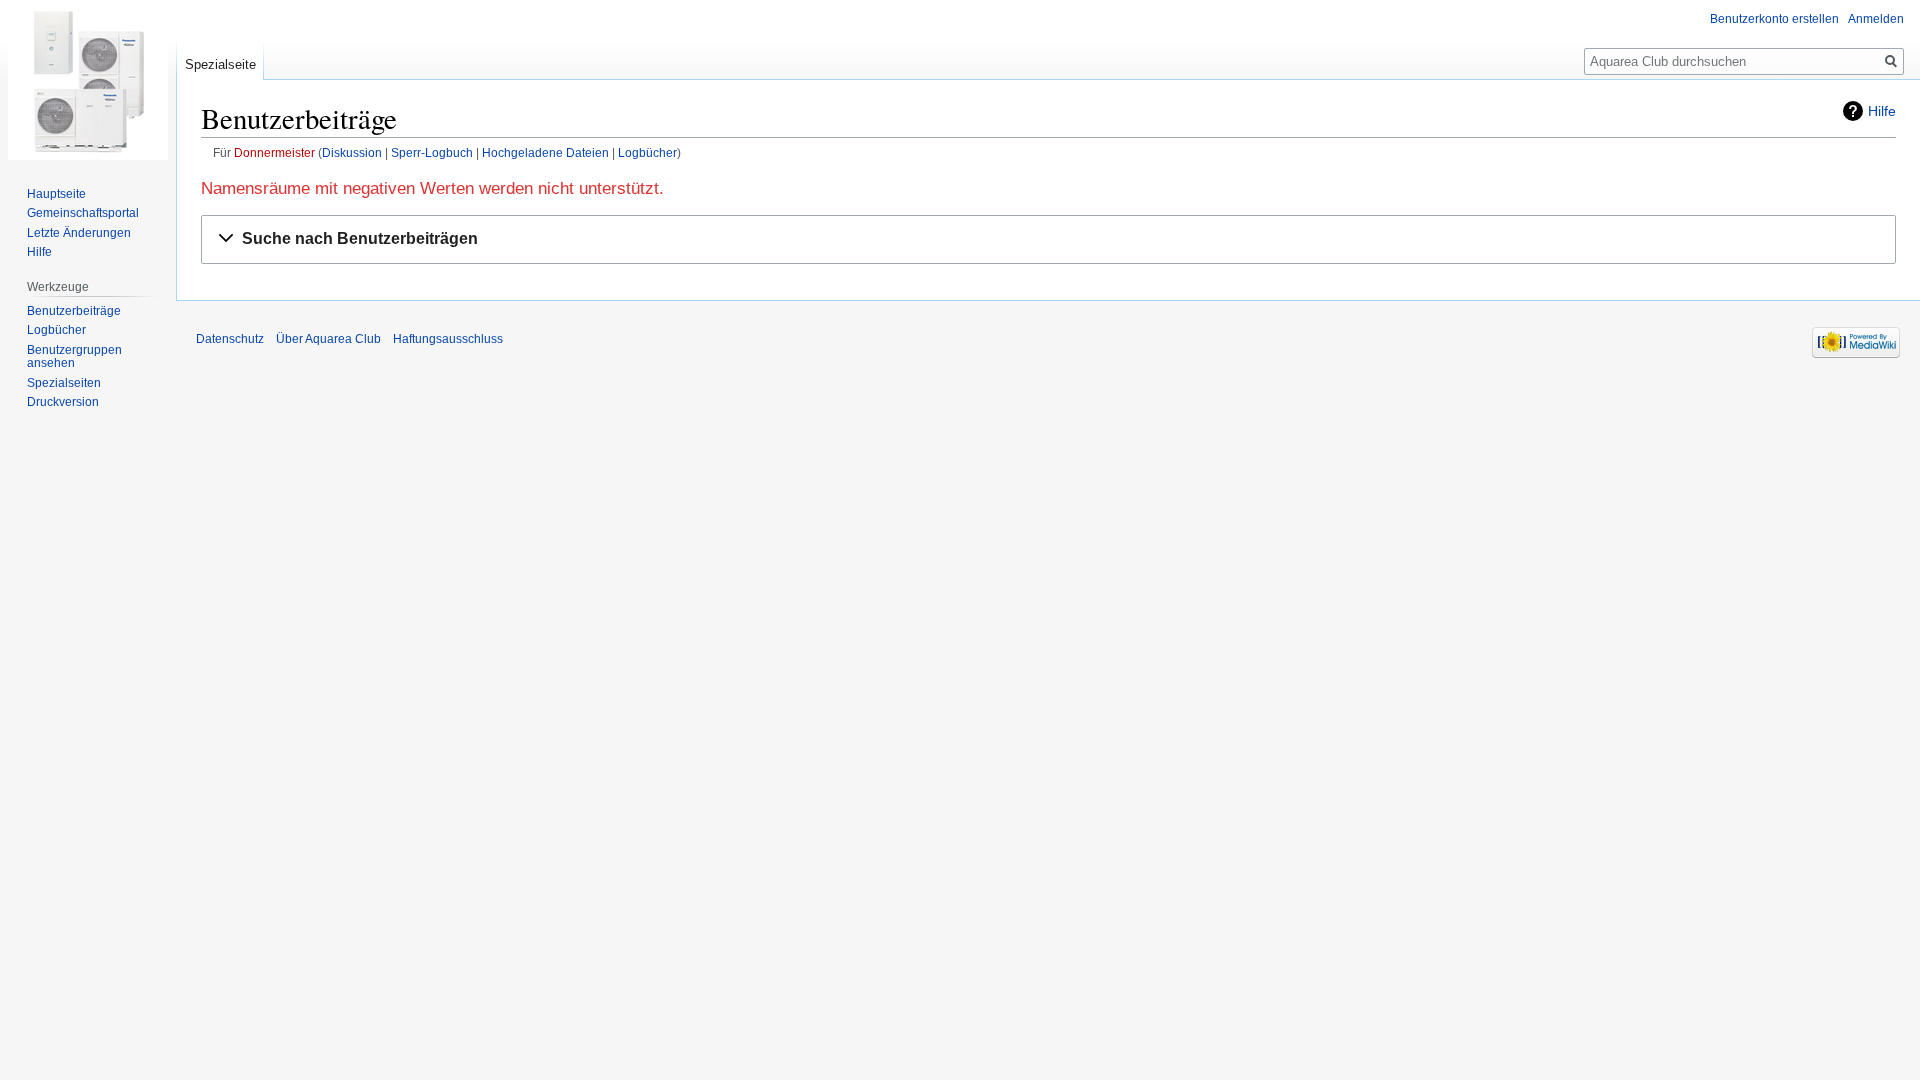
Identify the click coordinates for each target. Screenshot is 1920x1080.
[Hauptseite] (88, 80)
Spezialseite (220, 64)
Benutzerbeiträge (74, 311)
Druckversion (63, 402)
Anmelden (1876, 19)
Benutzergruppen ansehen (74, 357)
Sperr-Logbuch (432, 152)
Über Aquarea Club (328, 339)
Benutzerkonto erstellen (1774, 19)
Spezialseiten (64, 383)
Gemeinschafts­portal (83, 213)
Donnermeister (274, 152)
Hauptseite (56, 194)
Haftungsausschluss (448, 339)
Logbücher (647, 152)
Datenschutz (230, 339)
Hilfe (1882, 111)
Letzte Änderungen (79, 233)
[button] (1048, 239)
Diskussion (352, 152)
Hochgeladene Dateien (545, 152)
